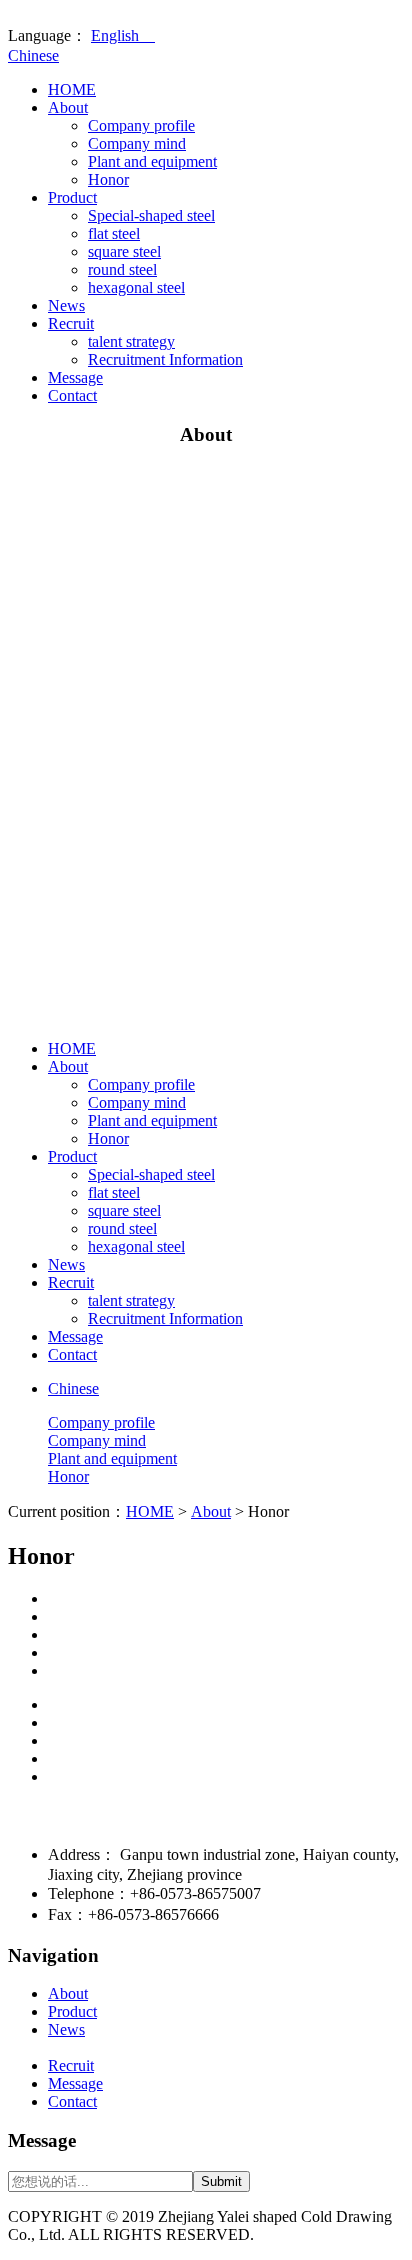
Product (72, 197)
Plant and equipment (152, 161)
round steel (122, 269)
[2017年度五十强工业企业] (226, 1653)
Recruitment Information (165, 359)
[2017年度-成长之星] (226, 1599)
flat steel (114, 233)
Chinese (33, 55)
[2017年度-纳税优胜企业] (226, 1635)
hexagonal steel (136, 287)
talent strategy (131, 341)
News (66, 305)
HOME (72, 89)
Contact (72, 395)
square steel (124, 251)
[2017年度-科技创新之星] (226, 1617)
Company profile (141, 125)
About (68, 107)
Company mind (137, 143)
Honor (108, 179)
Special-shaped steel (151, 215)
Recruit (71, 323)
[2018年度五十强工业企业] (226, 1671)
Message (75, 377)
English (123, 35)
